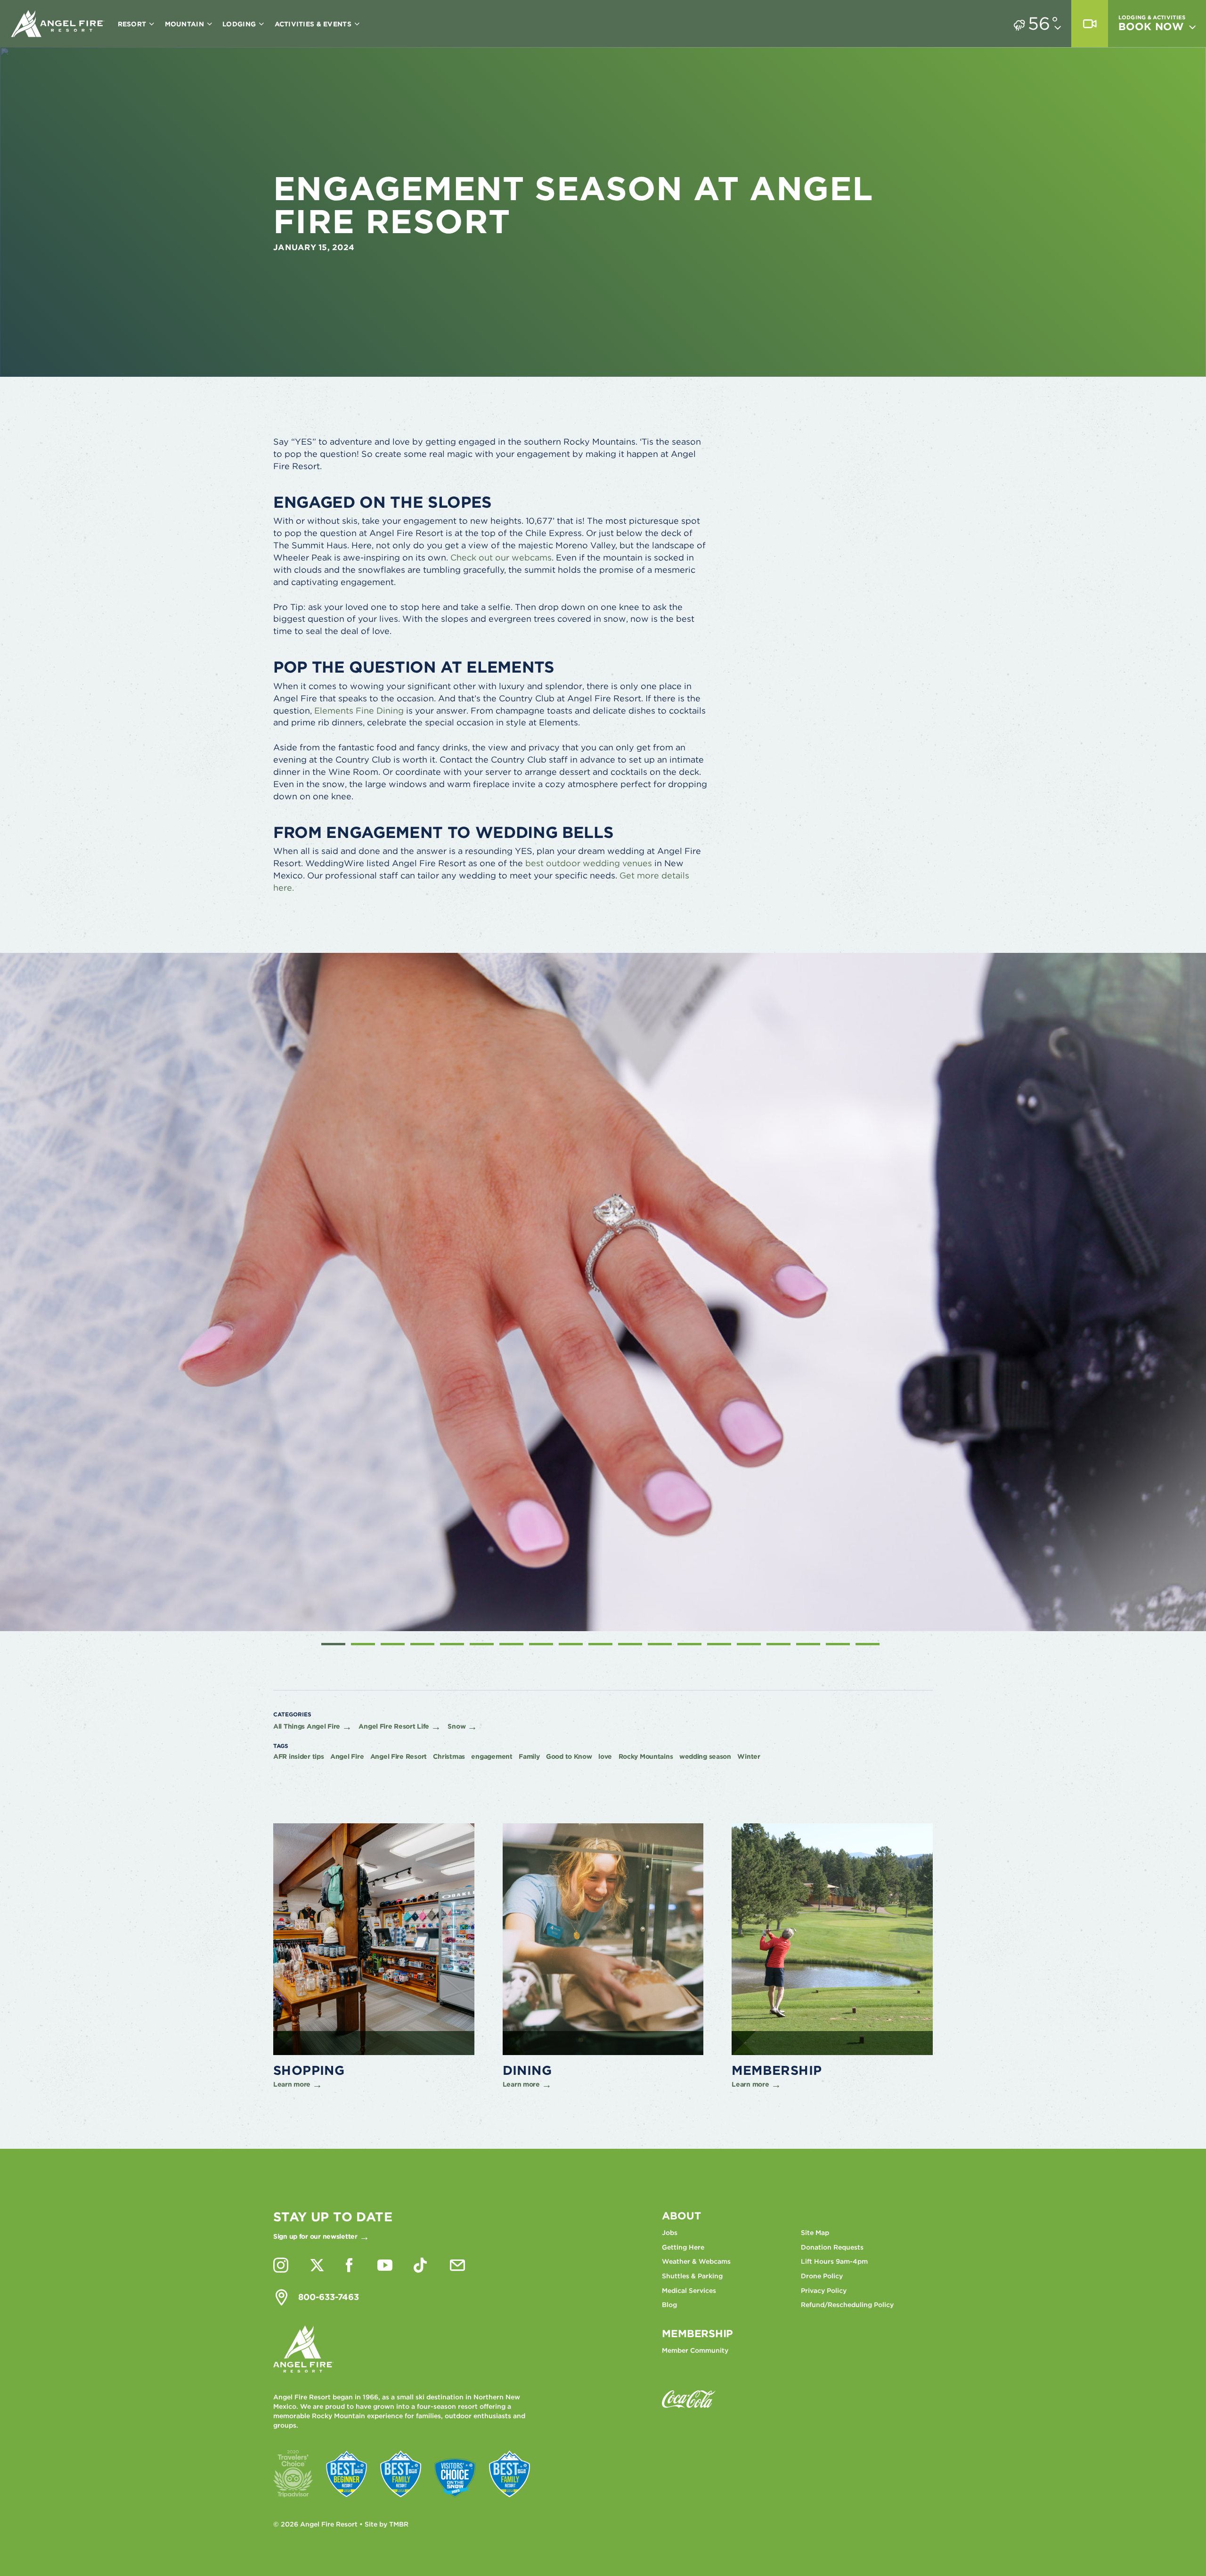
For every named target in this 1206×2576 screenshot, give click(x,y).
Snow (456, 1726)
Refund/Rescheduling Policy (847, 2305)
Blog (669, 2305)
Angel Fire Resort (58, 24)
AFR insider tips (299, 1756)
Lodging (240, 24)
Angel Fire (347, 1756)
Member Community (695, 2350)
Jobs (670, 2233)
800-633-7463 (329, 2297)
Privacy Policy (824, 2291)
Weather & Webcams (696, 2261)
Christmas (449, 1756)
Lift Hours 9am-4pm (834, 2261)
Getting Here (683, 2247)
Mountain (186, 24)
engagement (492, 1756)
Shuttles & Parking (692, 2276)
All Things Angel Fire (307, 1726)
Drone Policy (822, 2276)
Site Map (815, 2233)
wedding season (705, 1756)
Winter (749, 1756)
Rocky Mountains (646, 1756)
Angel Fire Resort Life (394, 1726)
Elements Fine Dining (359, 711)
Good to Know (569, 1756)
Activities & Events (314, 24)
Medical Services (689, 2291)
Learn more (292, 2084)
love (605, 1756)
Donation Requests (832, 2247)
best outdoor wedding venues (589, 863)
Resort (133, 24)
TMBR (399, 2524)
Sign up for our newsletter (315, 2236)
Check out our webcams (501, 557)
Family (529, 1756)
